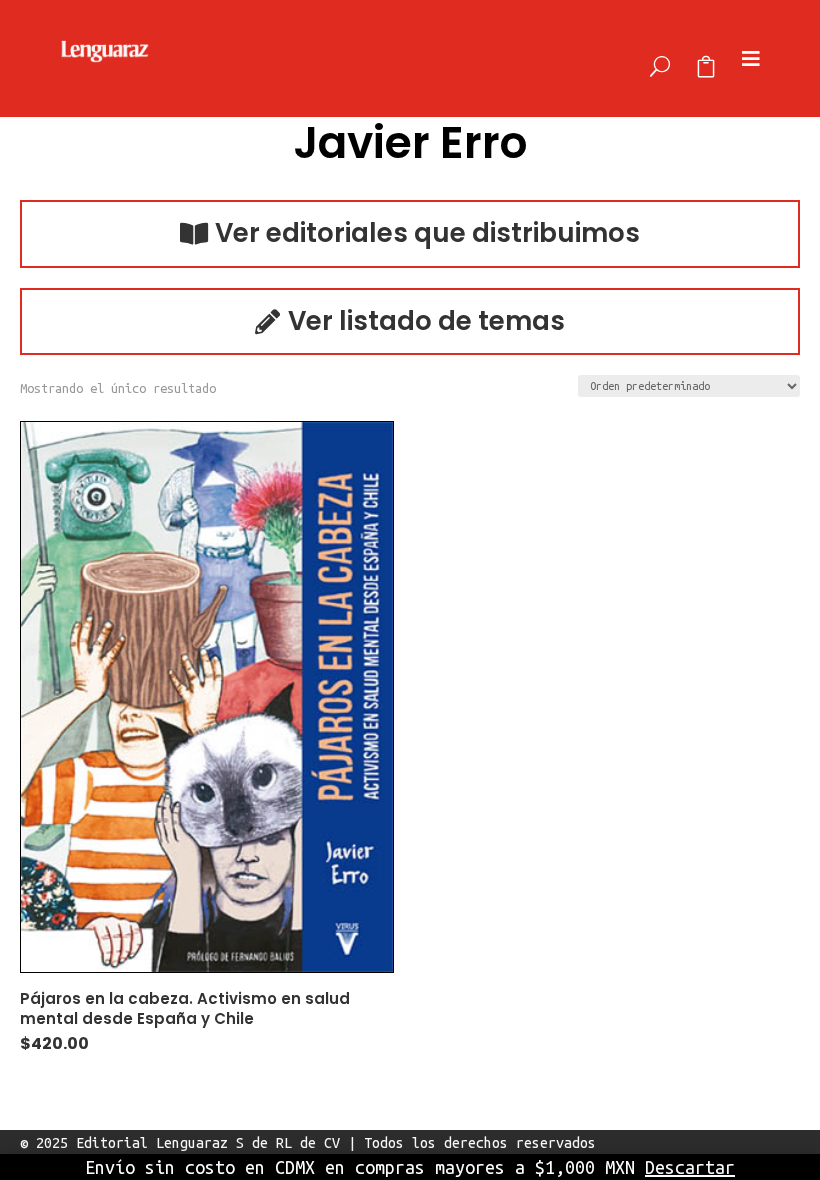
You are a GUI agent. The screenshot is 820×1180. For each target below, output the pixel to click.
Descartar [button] (690, 1167)
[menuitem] (660, 58)
